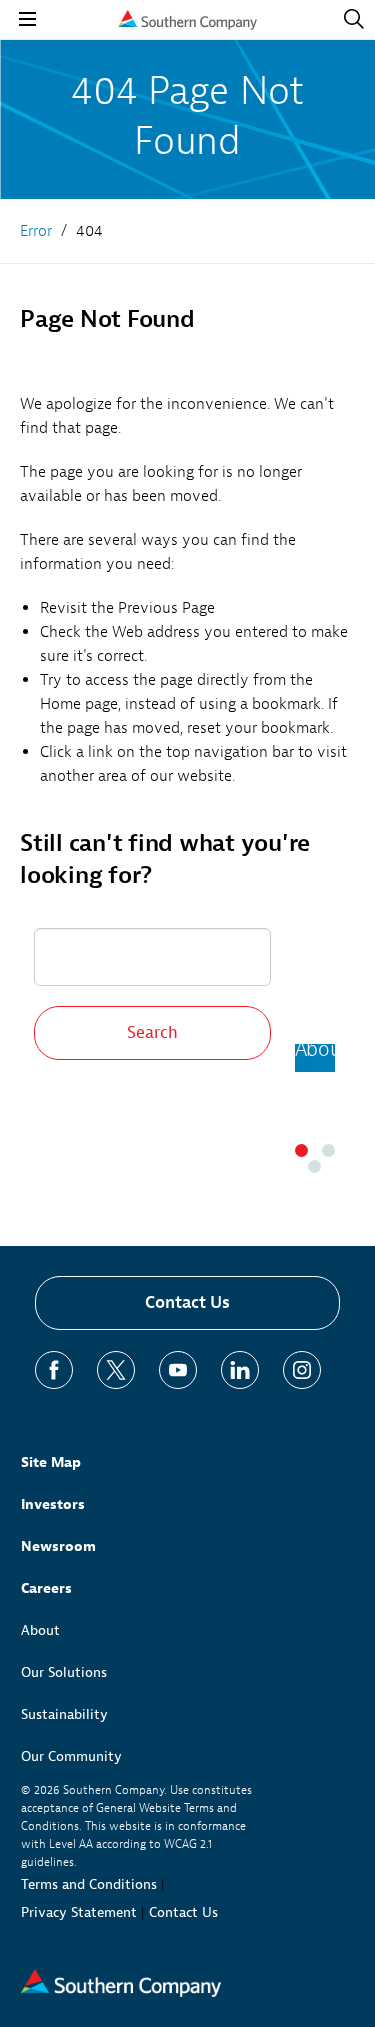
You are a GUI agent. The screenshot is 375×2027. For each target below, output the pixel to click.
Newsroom (58, 1546)
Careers (46, 1588)
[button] (301, 1150)
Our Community (71, 1756)
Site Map (51, 1462)
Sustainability (64, 1714)
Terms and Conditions (89, 1884)
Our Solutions (64, 1672)
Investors (53, 1504)
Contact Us (187, 1302)
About (40, 1630)
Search (152, 1032)
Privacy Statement (79, 1912)
